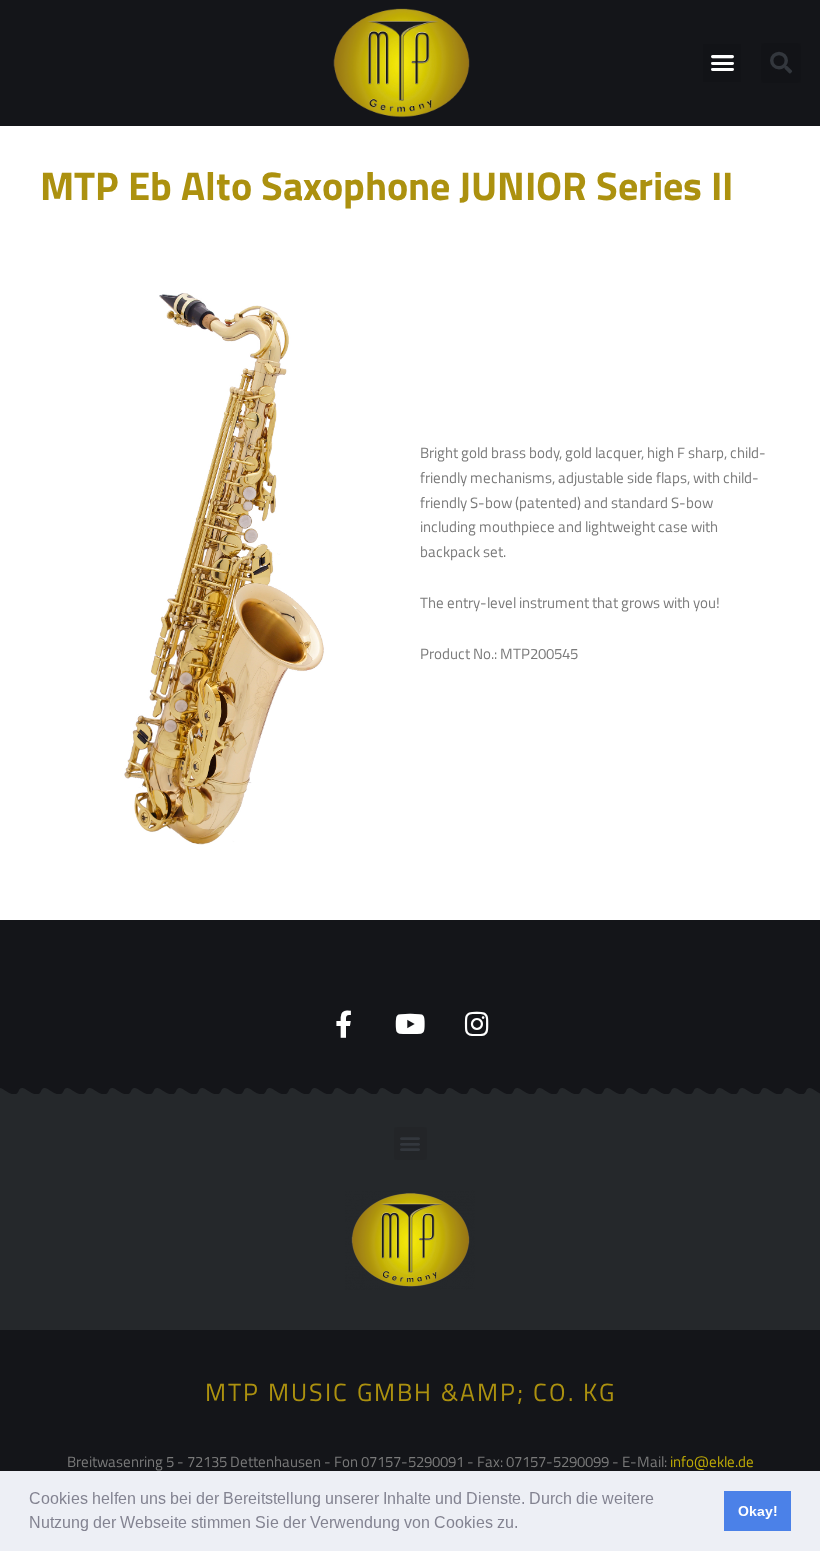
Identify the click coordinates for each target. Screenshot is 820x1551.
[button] (525, 1525)
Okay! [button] (758, 1511)
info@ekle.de (712, 1461)
